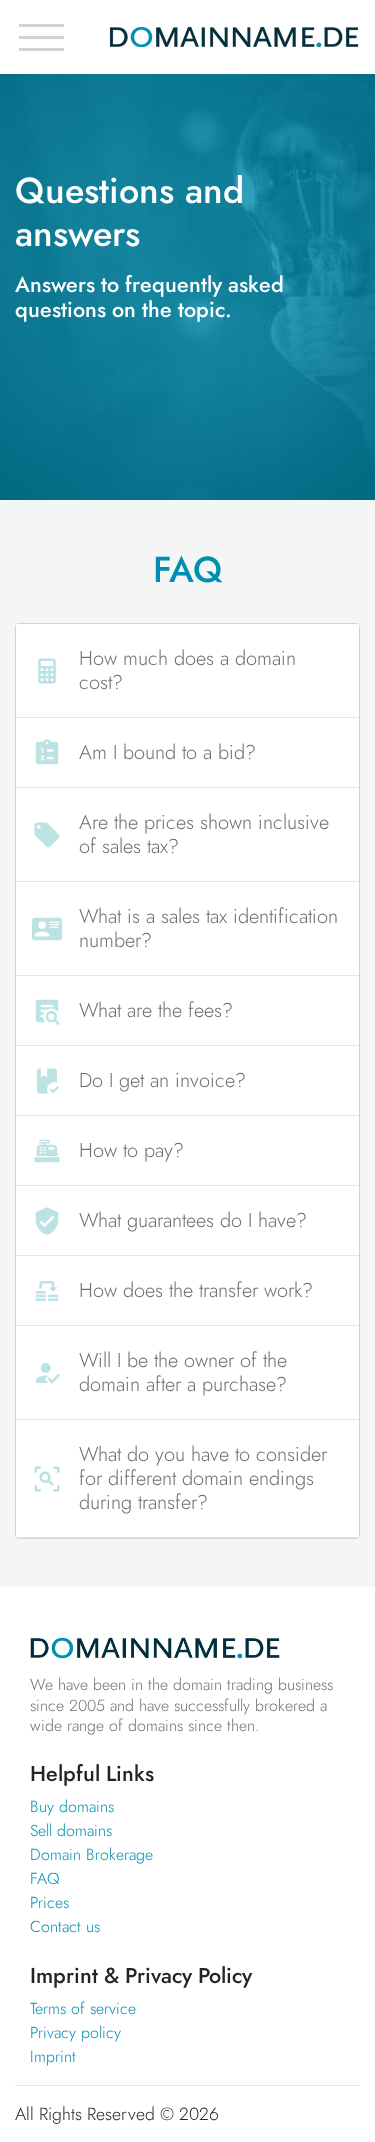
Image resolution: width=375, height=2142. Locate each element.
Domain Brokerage (91, 1854)
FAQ (45, 1878)
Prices (49, 1902)
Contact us (65, 1926)
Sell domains (71, 1830)
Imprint (53, 2056)
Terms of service (83, 2008)
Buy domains (72, 1806)
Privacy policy (75, 2032)
